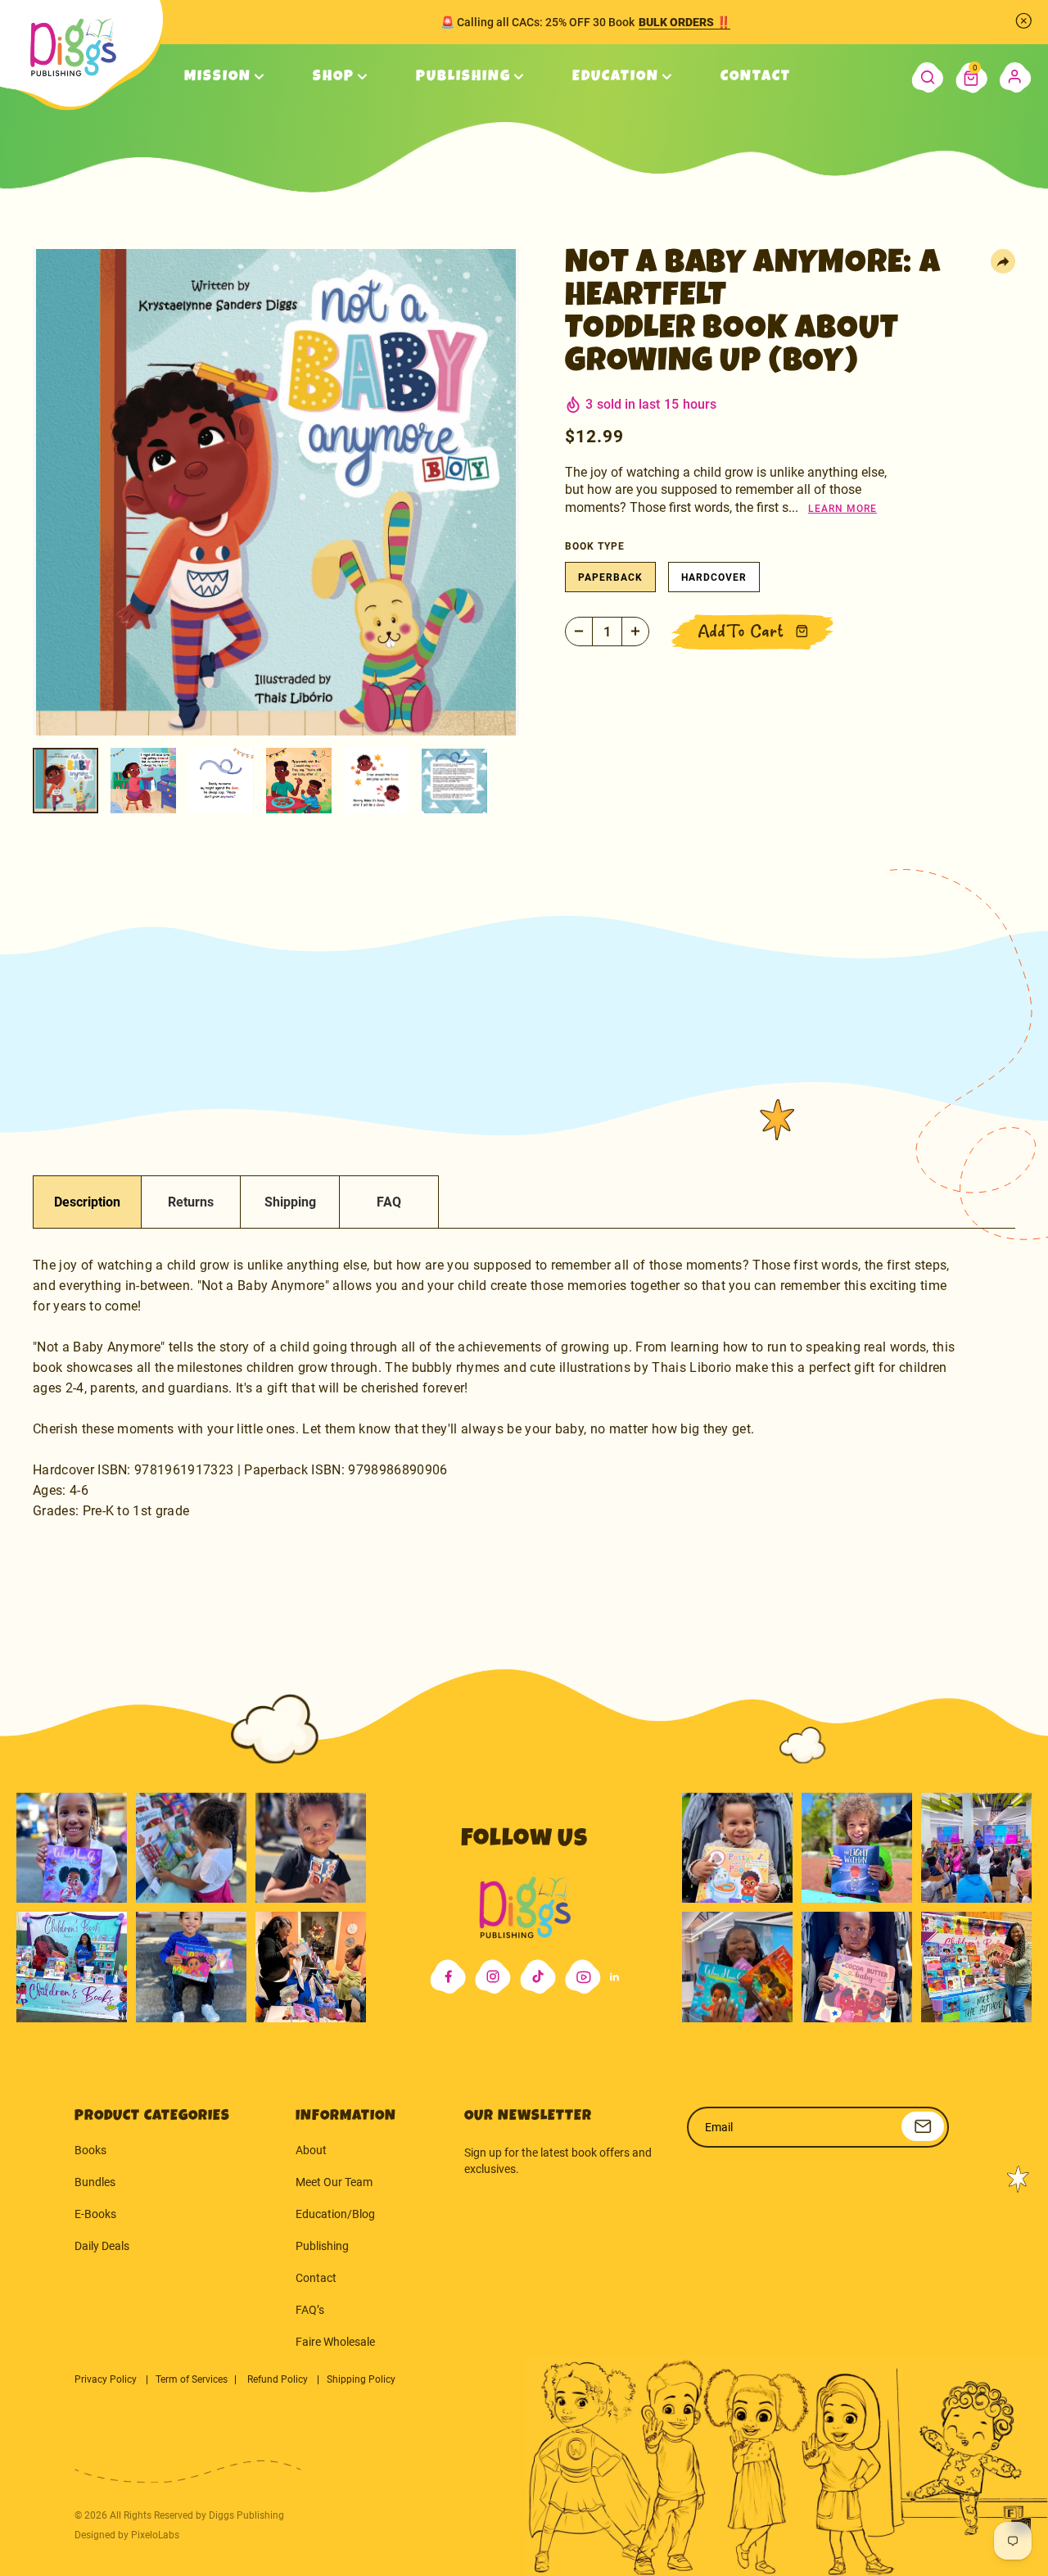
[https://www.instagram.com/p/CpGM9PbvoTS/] (976, 1967)
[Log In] (1016, 77)
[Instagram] (493, 1977)
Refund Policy (279, 2379)
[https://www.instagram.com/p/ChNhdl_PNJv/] (72, 1967)
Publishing (322, 2246)
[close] (1023, 20)
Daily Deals (102, 2246)
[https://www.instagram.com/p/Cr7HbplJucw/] (737, 1847)
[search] (927, 77)
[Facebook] (448, 1977)
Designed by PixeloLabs (127, 2535)
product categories (152, 2116)
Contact (316, 2278)
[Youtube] (583, 1977)
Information (346, 2116)
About (311, 2150)
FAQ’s (310, 2310)
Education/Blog (335, 2214)
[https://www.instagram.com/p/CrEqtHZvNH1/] (857, 1847)
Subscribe (923, 2126)
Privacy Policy (107, 2379)
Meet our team (334, 2182)
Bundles (95, 2182)
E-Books (95, 2214)
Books (90, 2150)
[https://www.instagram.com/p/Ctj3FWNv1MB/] (72, 1847)
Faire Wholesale (335, 2342)
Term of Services (192, 2379)
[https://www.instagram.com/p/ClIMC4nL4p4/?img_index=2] (311, 1967)
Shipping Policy (361, 2379)
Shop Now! (690, 22)
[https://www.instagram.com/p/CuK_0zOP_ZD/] (857, 1967)
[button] (971, 77)
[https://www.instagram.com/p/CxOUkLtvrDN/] (737, 1967)
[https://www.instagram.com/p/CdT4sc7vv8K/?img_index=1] (191, 1967)
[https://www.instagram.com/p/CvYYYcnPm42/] (311, 1847)
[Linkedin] (614, 1977)
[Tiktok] (538, 1977)
